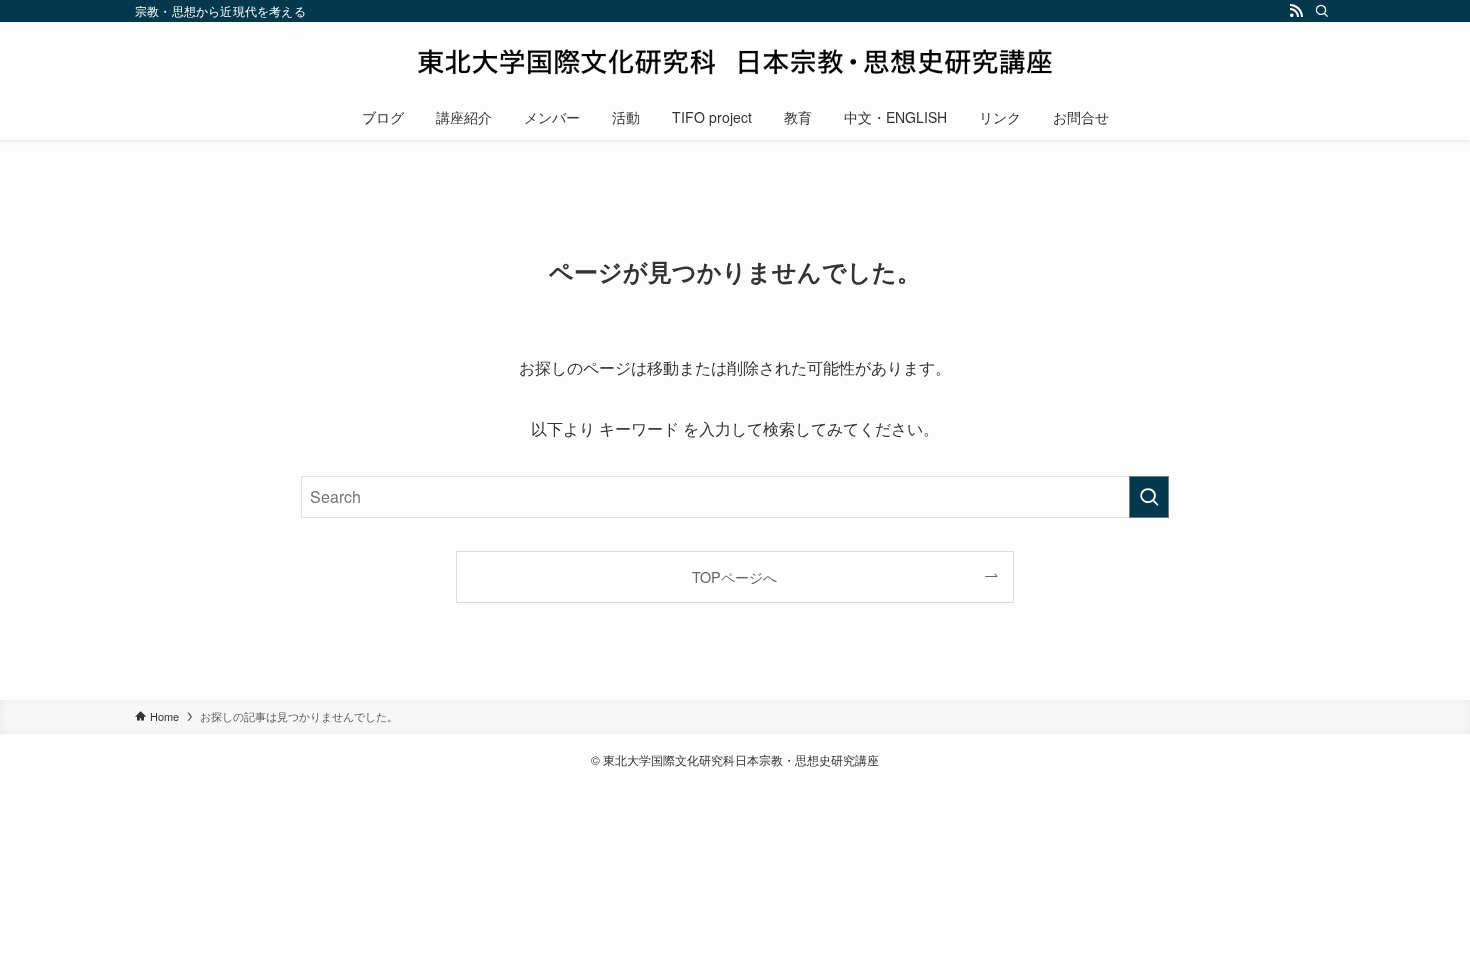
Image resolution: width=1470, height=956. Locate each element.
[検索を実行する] (1149, 497)
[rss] (1296, 11)
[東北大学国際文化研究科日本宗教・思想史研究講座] (735, 62)
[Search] (1322, 11)
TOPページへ (734, 576)
